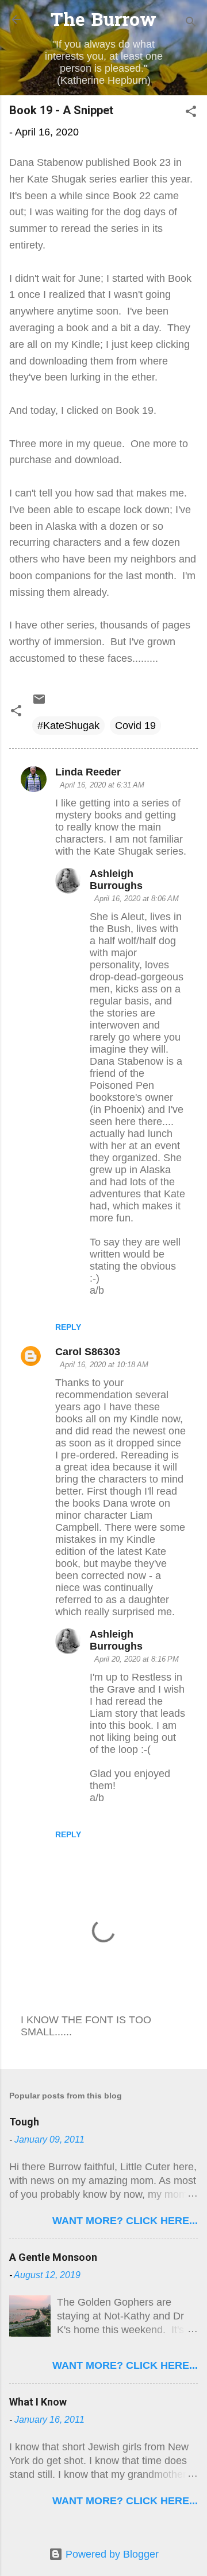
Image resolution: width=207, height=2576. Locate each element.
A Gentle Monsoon (53, 2257)
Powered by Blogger (111, 2554)
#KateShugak (68, 726)
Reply (68, 1327)
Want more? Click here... (125, 2221)
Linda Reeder (88, 772)
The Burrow (103, 22)
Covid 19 (135, 726)
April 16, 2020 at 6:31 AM (102, 785)
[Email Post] (39, 703)
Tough (24, 2122)
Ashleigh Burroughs (116, 880)
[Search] (191, 23)
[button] (191, 113)
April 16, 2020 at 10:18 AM (104, 1365)
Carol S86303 (88, 1352)
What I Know (38, 2402)
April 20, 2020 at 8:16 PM (137, 1659)
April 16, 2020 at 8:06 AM (137, 899)
